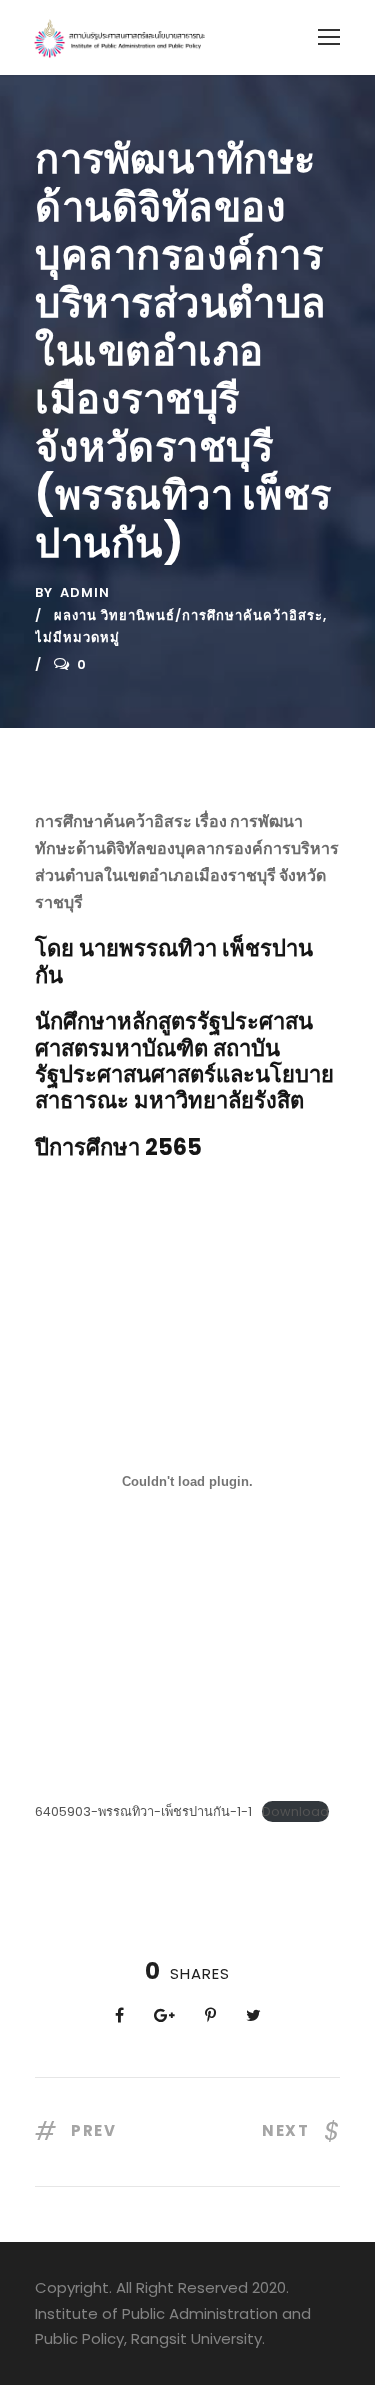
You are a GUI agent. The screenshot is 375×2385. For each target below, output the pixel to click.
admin (85, 592)
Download (295, 1811)
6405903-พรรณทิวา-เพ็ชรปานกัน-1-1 (143, 1811)
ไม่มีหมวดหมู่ (77, 637)
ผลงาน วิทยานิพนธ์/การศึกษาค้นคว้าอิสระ (188, 615)
